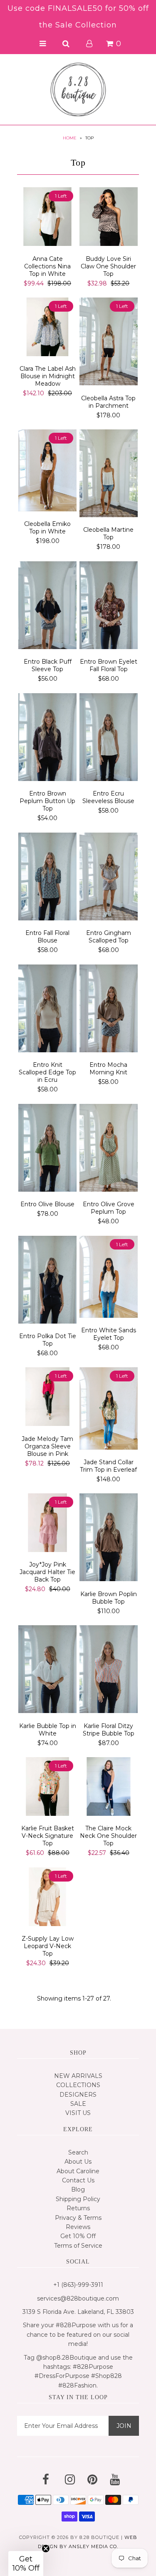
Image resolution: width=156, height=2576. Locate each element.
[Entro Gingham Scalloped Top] (109, 878)
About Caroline (78, 2171)
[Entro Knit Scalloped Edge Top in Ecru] (48, 1010)
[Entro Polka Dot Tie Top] (48, 1281)
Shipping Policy (78, 2199)
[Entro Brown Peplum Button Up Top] (48, 739)
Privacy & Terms (78, 2218)
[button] (26, 2564)
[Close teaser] (46, 2549)
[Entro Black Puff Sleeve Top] (48, 607)
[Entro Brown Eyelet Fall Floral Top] (109, 607)
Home (70, 138)
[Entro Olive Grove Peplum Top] (109, 1149)
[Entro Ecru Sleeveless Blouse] (109, 739)
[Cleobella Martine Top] (109, 475)
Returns (78, 2208)
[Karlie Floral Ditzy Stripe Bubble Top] (109, 1671)
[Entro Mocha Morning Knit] (109, 1010)
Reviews (78, 2227)
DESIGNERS (78, 2095)
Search (78, 2152)
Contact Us (78, 2180)
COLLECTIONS (78, 2085)
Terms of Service (78, 2246)
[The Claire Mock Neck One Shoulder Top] (109, 1788)
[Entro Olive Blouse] (48, 1149)
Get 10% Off (78, 2236)
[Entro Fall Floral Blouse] (48, 878)
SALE (78, 2104)
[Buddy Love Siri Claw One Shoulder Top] (109, 218)
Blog (78, 2189)
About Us (78, 2162)
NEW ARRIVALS (78, 2076)
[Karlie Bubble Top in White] (48, 1671)
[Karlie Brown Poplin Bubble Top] (109, 1539)
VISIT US (78, 2113)
